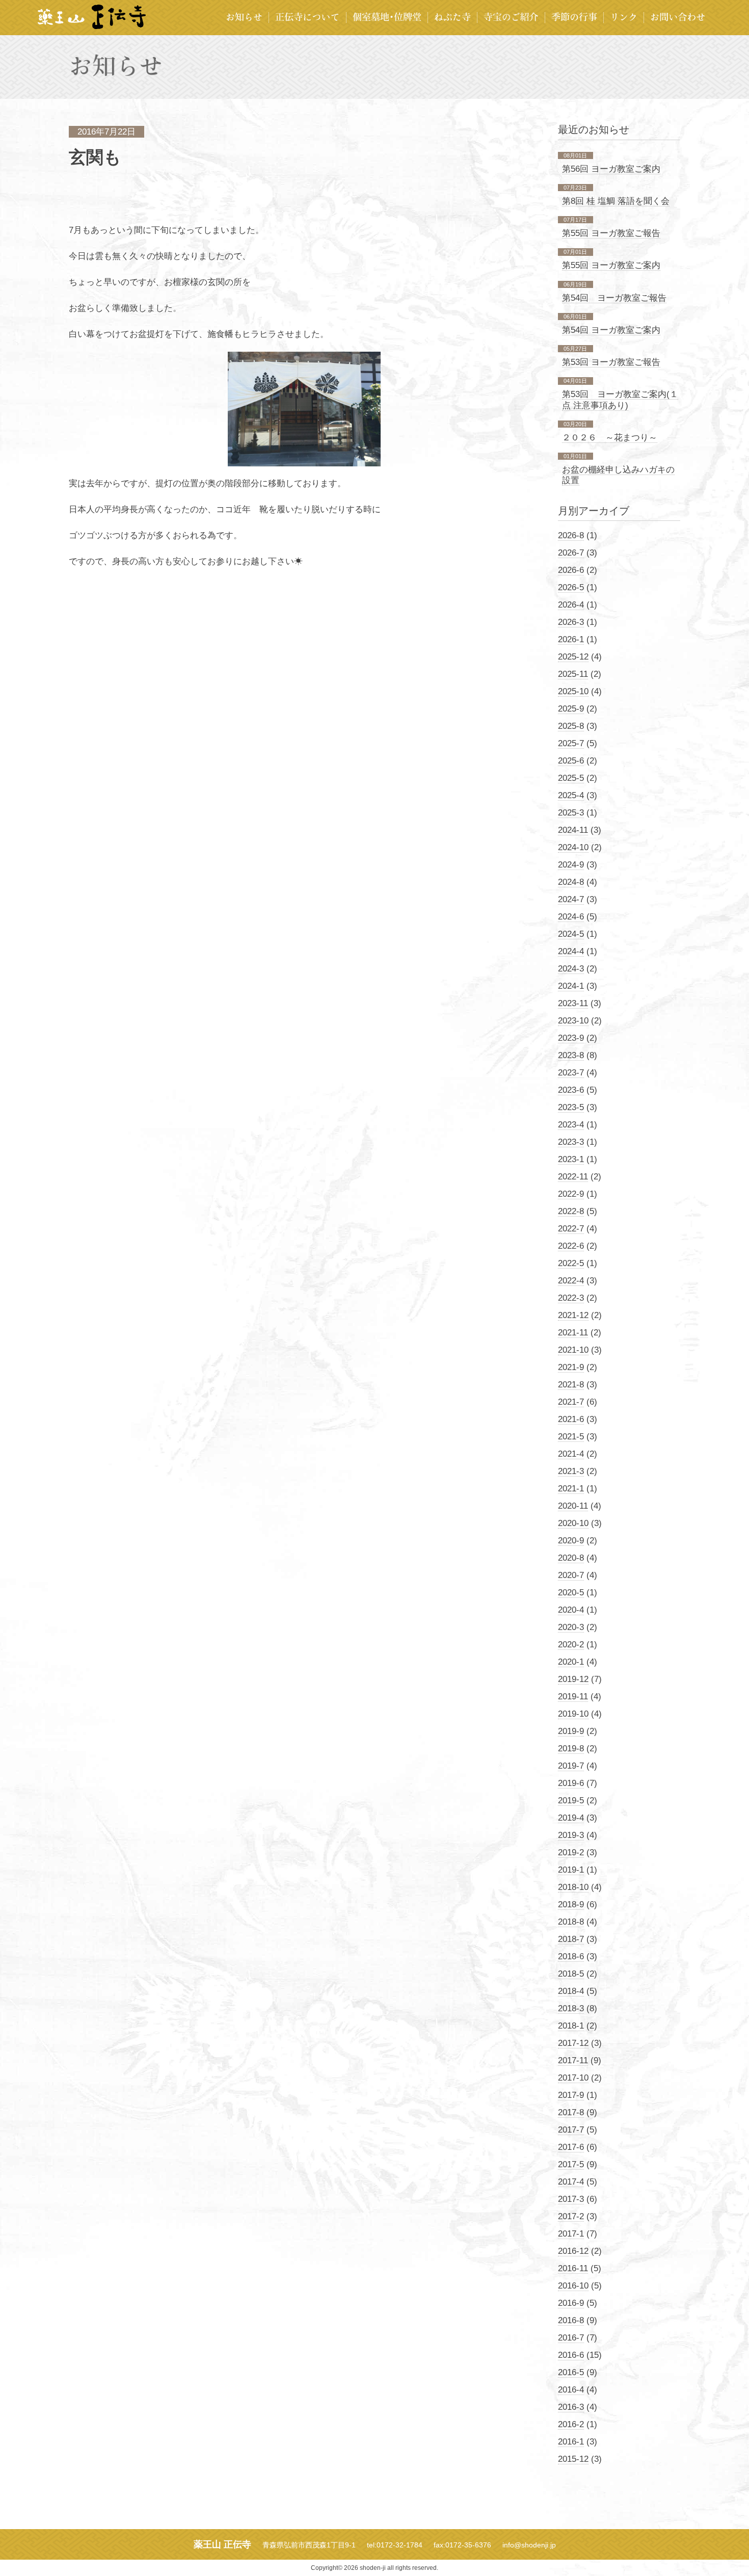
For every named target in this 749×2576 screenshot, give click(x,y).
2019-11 (573, 1697)
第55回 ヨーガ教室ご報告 (611, 233)
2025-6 (571, 761)
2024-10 (573, 847)
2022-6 (571, 1246)
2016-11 (573, 2268)
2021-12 (573, 1315)
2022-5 (571, 1263)
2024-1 (571, 986)
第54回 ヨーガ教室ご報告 (614, 298)
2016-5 (571, 2372)
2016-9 (571, 2303)
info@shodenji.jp (529, 2545)
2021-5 (571, 1437)
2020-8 (571, 1558)
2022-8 (571, 1211)
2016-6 (571, 2355)
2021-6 (571, 1419)
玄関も (95, 157)
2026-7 (571, 553)
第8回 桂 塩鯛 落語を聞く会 (616, 201)
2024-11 (573, 830)
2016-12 (573, 2251)
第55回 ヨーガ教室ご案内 (611, 265)
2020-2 (571, 1645)
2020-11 (573, 1506)
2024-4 (571, 951)
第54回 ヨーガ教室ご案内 (611, 330)
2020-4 (571, 1610)
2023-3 (571, 1142)
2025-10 (573, 691)
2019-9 (571, 1731)
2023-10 (573, 1021)
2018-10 (573, 1887)
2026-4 (571, 605)
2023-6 (571, 1090)
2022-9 (571, 1194)
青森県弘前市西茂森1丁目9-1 (309, 2545)
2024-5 (571, 934)
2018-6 (571, 1956)
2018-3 (571, 2008)
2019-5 (571, 1800)
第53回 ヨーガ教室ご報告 (611, 362)
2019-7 (571, 1766)
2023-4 (571, 1125)
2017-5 (571, 2164)
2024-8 (571, 882)
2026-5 (571, 587)
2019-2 (571, 1852)
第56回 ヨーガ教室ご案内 (611, 169)
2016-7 (571, 2338)
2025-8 (571, 726)
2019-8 (571, 1749)
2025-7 (571, 743)
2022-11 (573, 1177)
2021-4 (571, 1454)
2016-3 (571, 2407)
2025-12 (573, 657)
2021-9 (571, 1367)
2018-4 (571, 1991)
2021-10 (573, 1350)
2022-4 (571, 1281)
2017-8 (571, 2112)
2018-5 (571, 1974)
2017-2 (571, 2216)
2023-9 (571, 1038)
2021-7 (571, 1402)
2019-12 (573, 1679)
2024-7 (571, 899)
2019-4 (571, 1818)
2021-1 (571, 1489)
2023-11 (573, 1003)
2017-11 (573, 2060)
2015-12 (573, 2459)
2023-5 (571, 1107)
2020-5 (571, 1593)
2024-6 (571, 917)
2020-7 (571, 1575)
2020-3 (571, 1627)
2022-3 (571, 1298)
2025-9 (571, 709)
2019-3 (571, 1835)
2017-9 (571, 2095)
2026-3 (571, 622)
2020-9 (571, 1541)
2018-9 (571, 1904)
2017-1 (571, 2234)
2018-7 (571, 1939)
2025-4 (571, 795)
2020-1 (571, 1662)
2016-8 (571, 2320)
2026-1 (571, 639)
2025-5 (571, 778)
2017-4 (571, 2182)
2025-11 (573, 674)
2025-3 (571, 813)
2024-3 (571, 969)
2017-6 (571, 2147)
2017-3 (571, 2199)
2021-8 (571, 1385)
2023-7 (571, 1073)
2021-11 (573, 1333)
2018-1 (571, 2026)
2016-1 (571, 2442)
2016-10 (573, 2286)
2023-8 (571, 1055)
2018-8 (571, 1922)
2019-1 (571, 1870)
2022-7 (571, 1229)
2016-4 (571, 2390)
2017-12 (573, 2043)
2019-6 (571, 1783)
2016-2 (571, 2424)
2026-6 (571, 570)
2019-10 (573, 1714)
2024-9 (571, 865)
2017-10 (573, 2078)
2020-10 (573, 1523)
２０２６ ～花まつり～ (610, 438)
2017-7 (571, 2130)
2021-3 (571, 1471)
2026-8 (571, 535)
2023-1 (571, 1159)
